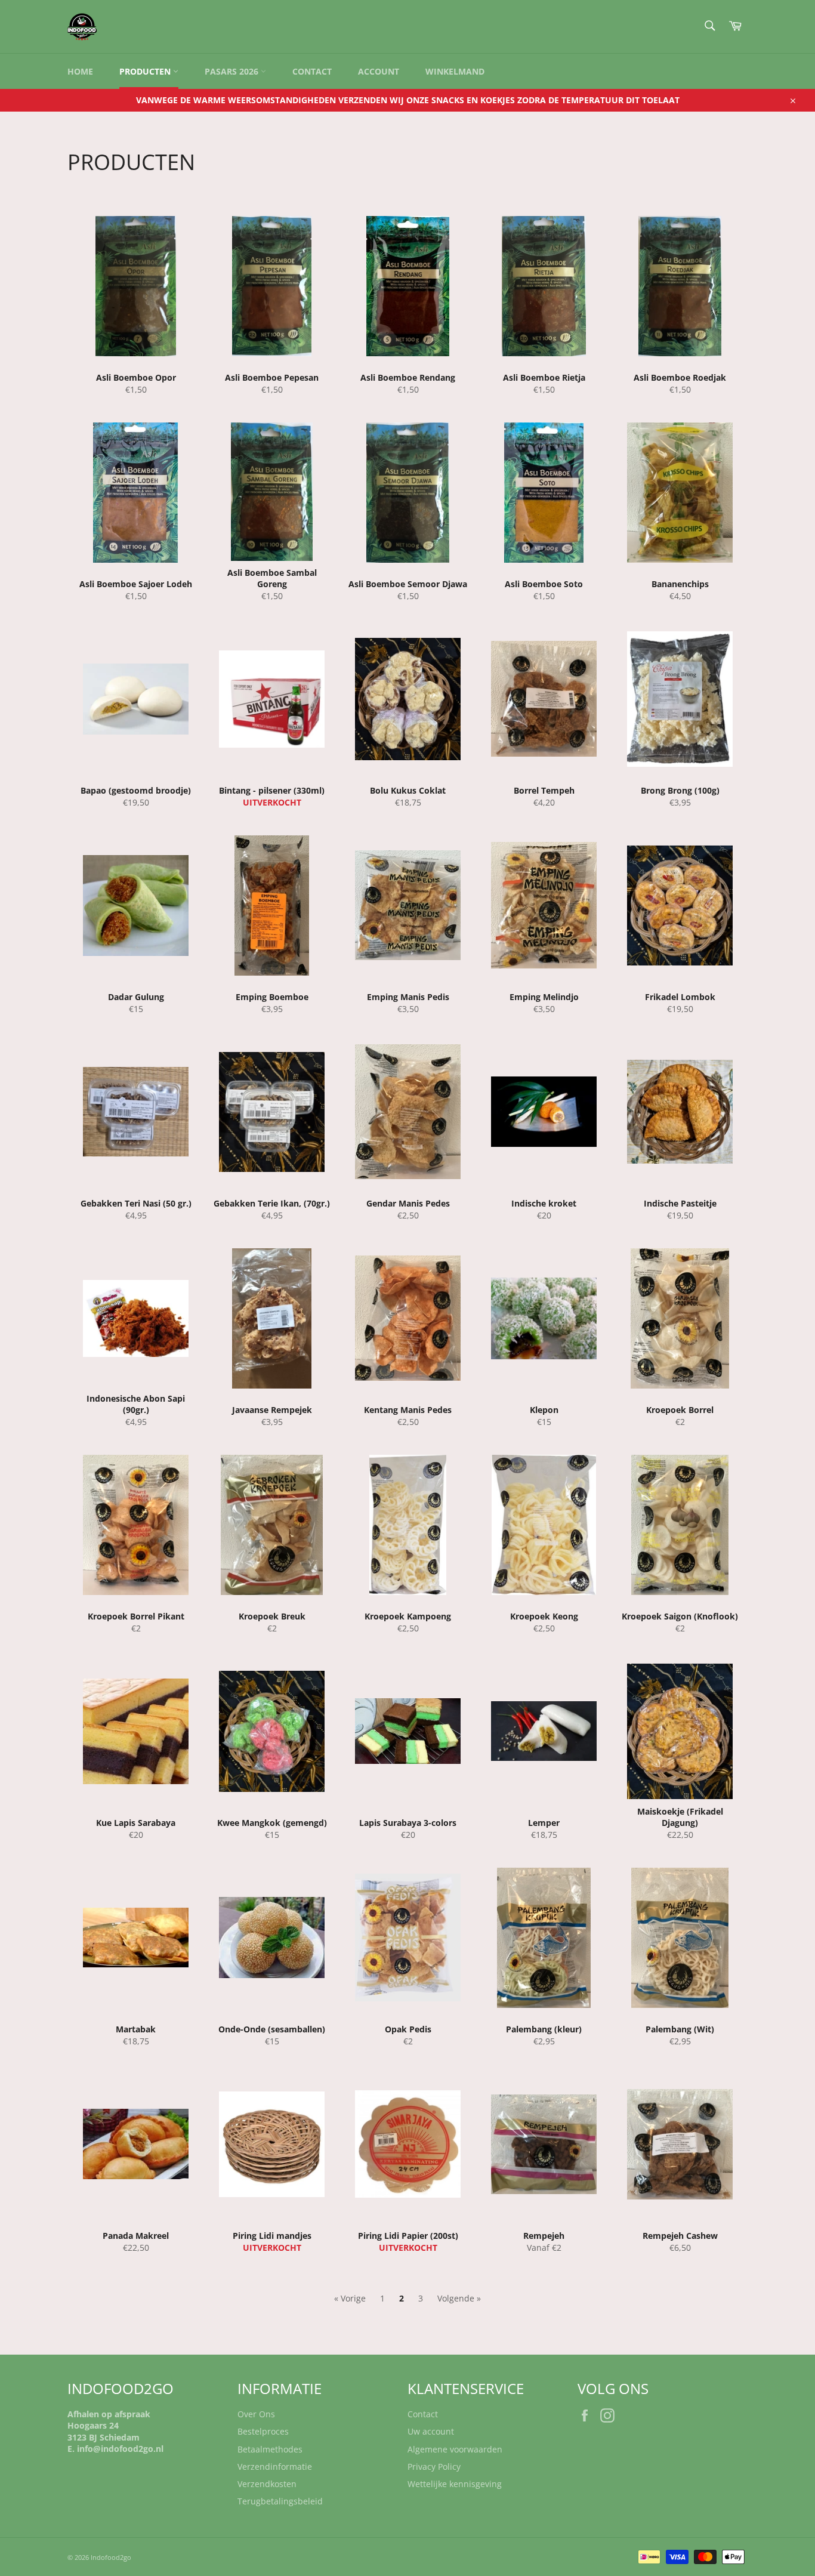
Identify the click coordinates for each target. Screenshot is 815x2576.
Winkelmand (455, 71)
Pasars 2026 (233, 71)
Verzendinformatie (275, 2467)
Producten (146, 71)
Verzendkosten (267, 2484)
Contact (312, 71)
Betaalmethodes (270, 2449)
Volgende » (459, 2298)
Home (80, 71)
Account (379, 71)
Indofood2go (111, 2557)
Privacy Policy (434, 2467)
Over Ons (256, 2414)
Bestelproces (263, 2431)
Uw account (431, 2431)
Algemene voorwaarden (455, 2449)
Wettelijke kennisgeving (455, 2484)
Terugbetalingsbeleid (280, 2501)
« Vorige (350, 2298)
